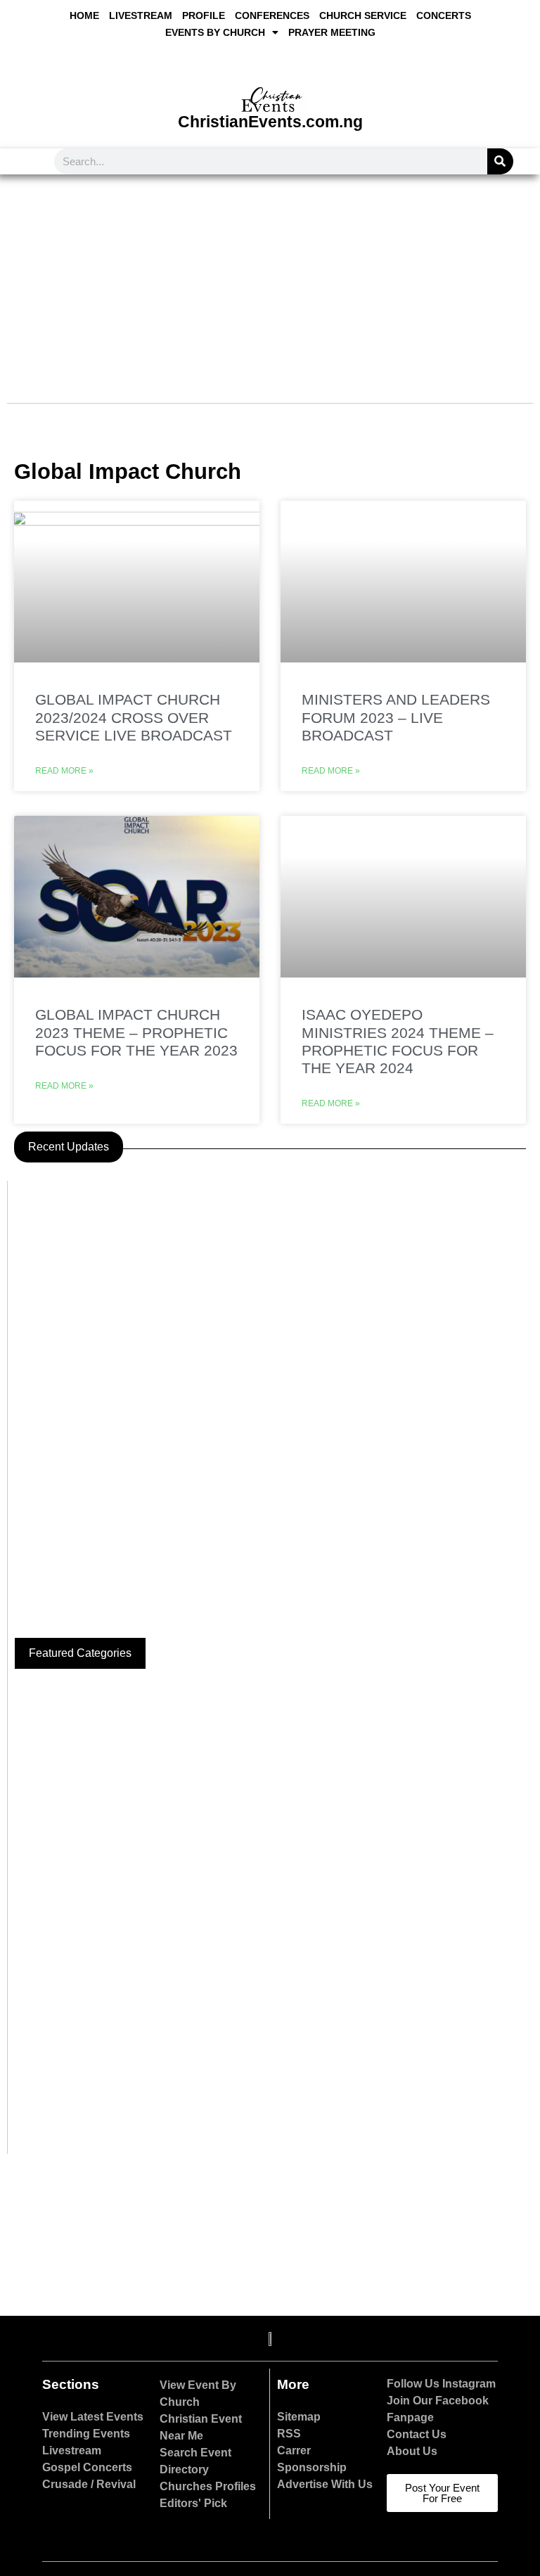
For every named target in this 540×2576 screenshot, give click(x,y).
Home (84, 15)
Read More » (64, 771)
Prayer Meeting (332, 32)
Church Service (363, 15)
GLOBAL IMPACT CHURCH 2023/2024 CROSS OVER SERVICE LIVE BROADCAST (134, 717)
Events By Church (215, 32)
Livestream (141, 15)
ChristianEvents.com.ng (270, 122)
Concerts (444, 15)
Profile (204, 15)
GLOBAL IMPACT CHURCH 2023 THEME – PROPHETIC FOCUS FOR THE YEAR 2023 (136, 1032)
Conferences (272, 15)
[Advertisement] (270, 280)
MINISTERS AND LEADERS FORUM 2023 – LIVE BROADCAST (396, 717)
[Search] (500, 161)
